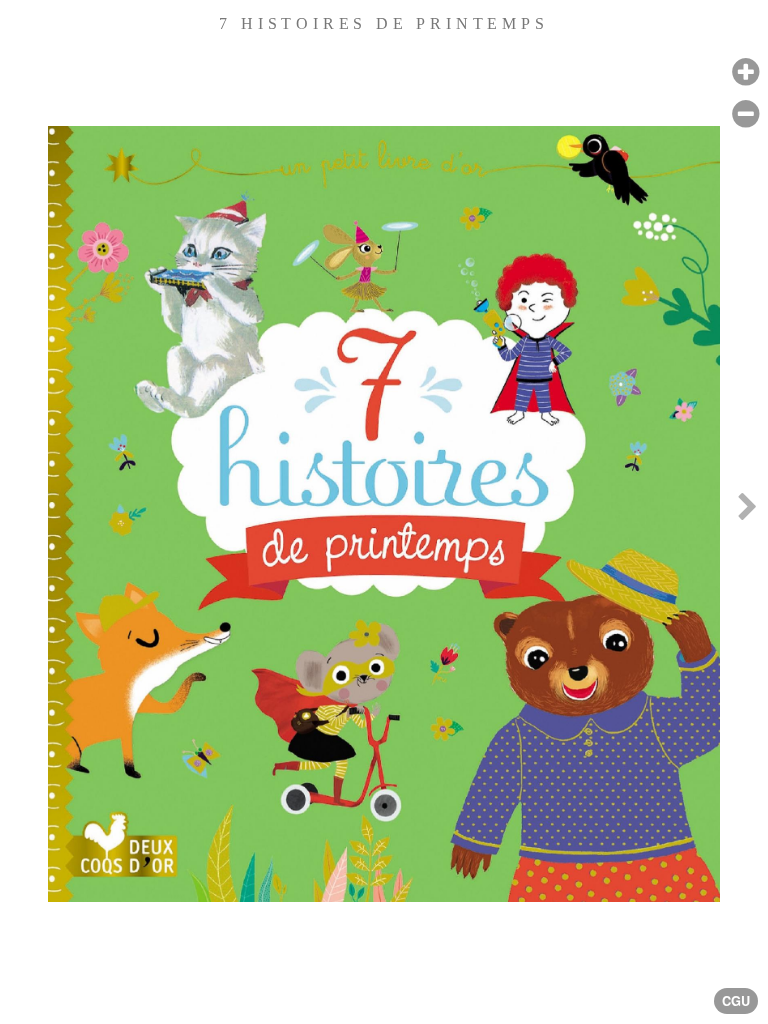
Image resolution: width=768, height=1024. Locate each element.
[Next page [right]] (747, 512)
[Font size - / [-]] (745, 114)
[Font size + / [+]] (745, 72)
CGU (736, 1001)
